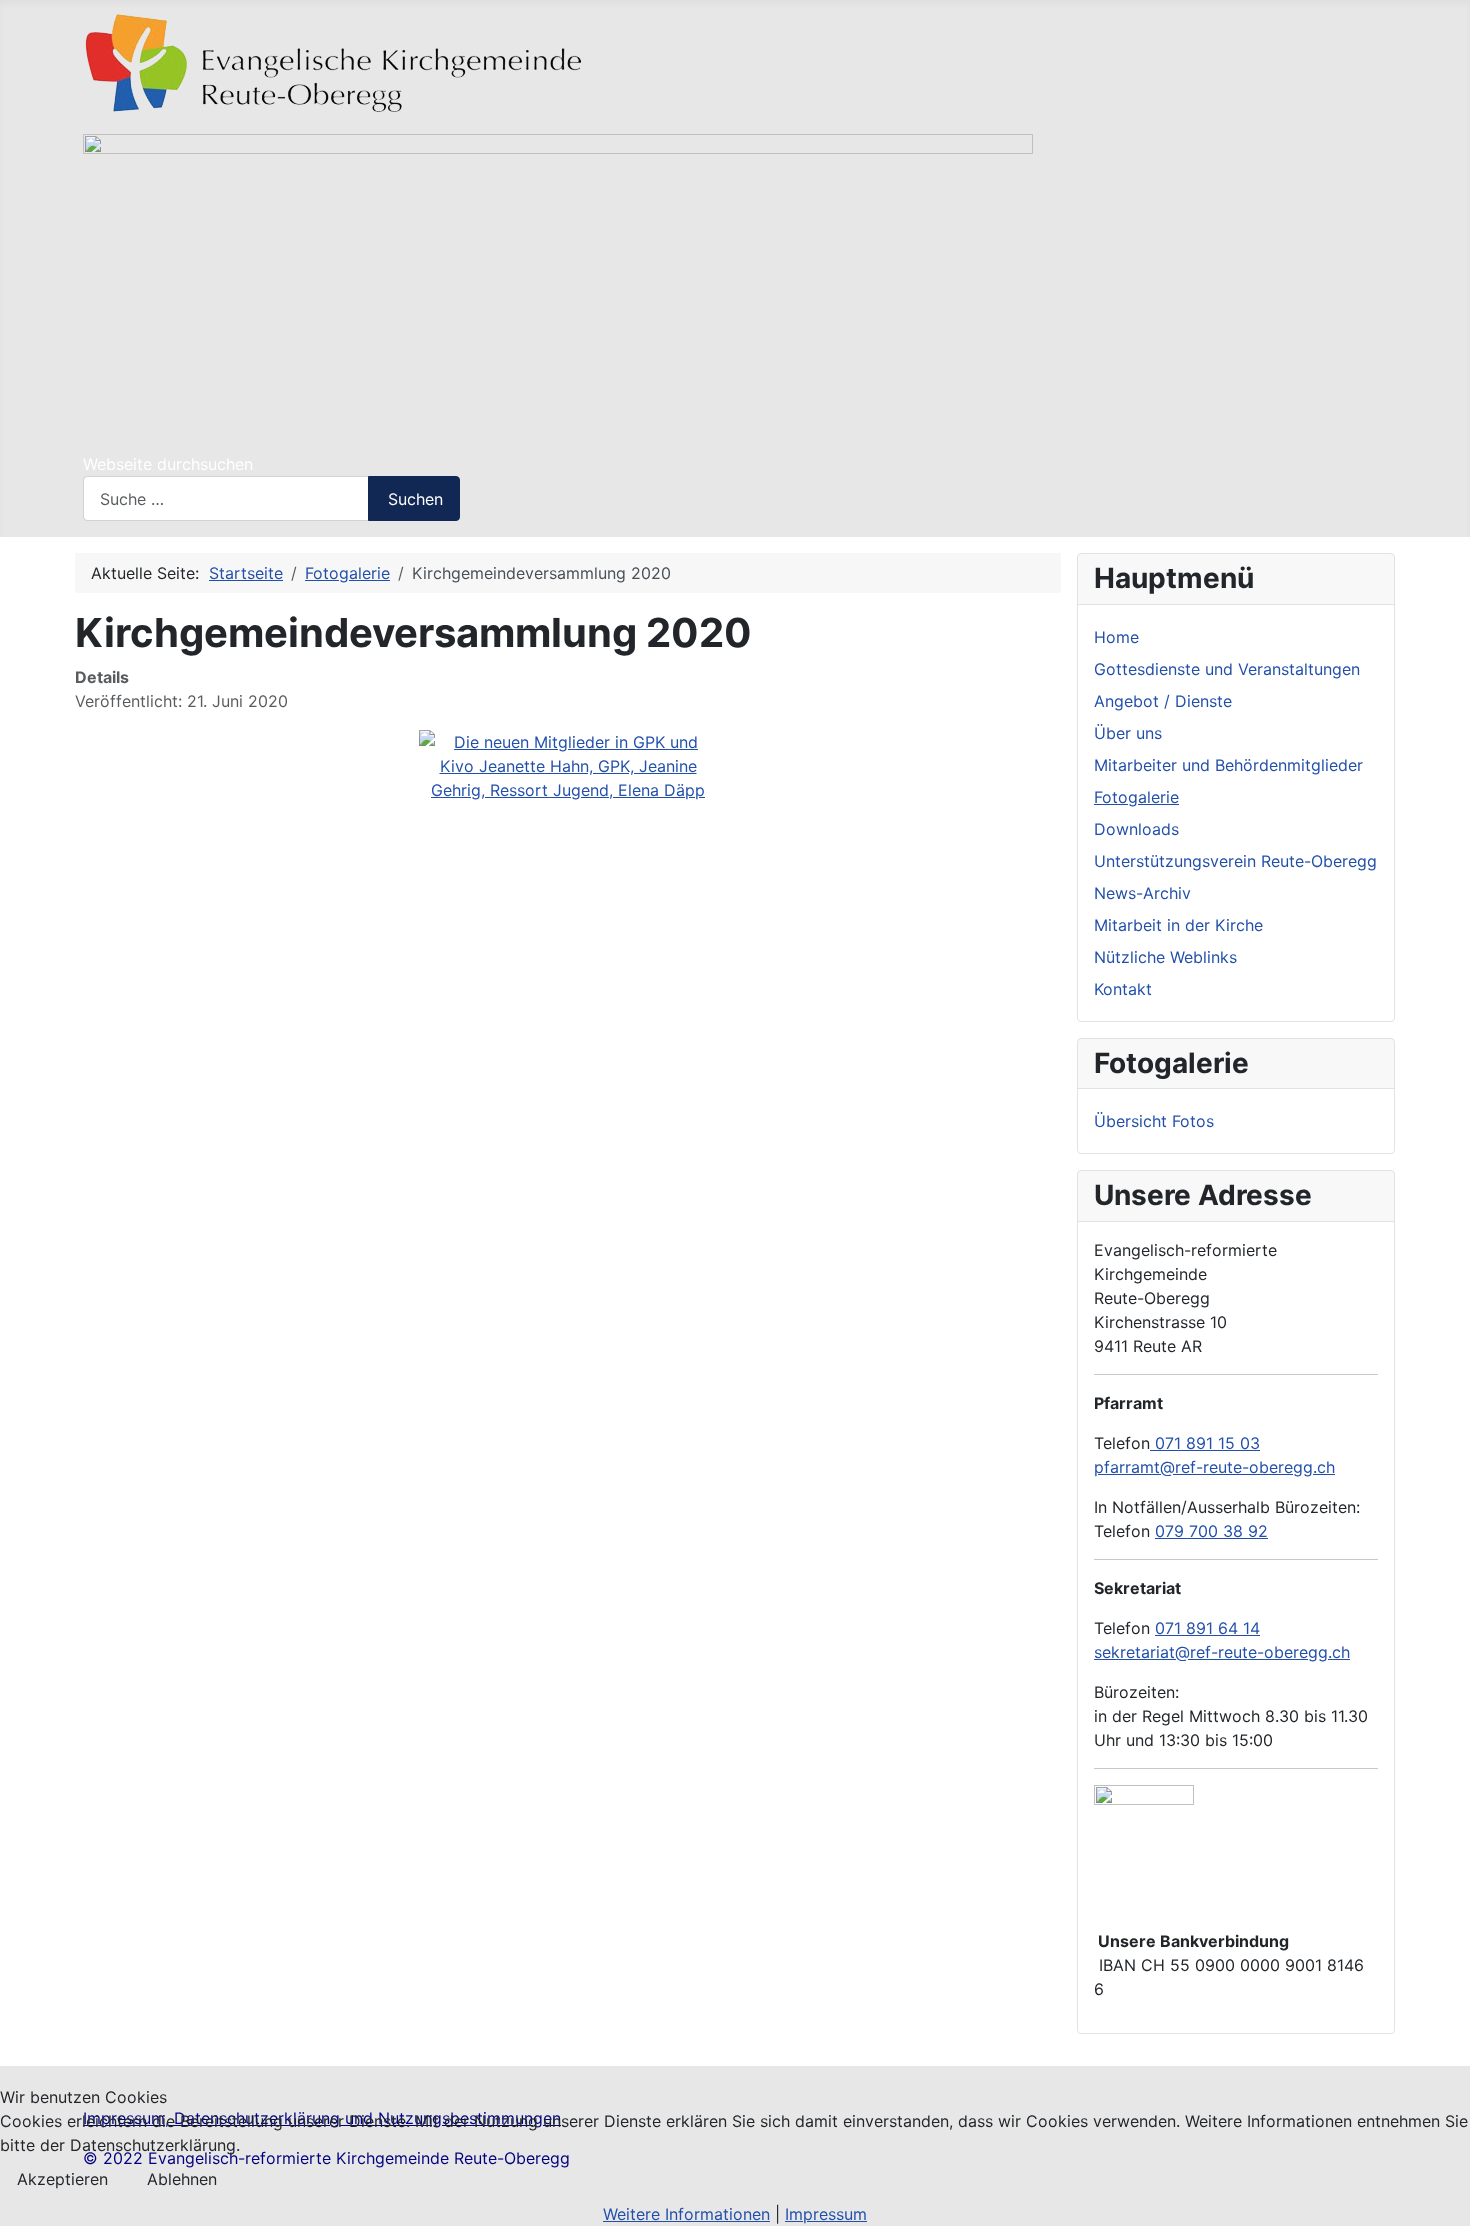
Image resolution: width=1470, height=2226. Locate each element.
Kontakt (1123, 989)
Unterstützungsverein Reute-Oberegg (1235, 861)
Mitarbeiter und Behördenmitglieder (1228, 765)
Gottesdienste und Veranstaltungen (1227, 669)
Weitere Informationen (686, 2214)
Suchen (415, 499)
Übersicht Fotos (1154, 1121)
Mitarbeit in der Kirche (1178, 925)
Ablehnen (182, 2179)
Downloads (1136, 829)
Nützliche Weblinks (1165, 957)
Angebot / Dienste (1163, 701)
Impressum (826, 2214)
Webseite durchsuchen (168, 464)
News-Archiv (1142, 893)
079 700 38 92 (1211, 1531)
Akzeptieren (62, 2179)
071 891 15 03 (1205, 1443)
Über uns (1128, 733)
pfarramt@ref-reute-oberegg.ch (1214, 1467)
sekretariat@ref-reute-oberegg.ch (1222, 1652)
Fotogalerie (1136, 797)
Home (1116, 637)
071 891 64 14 (1207, 1628)
